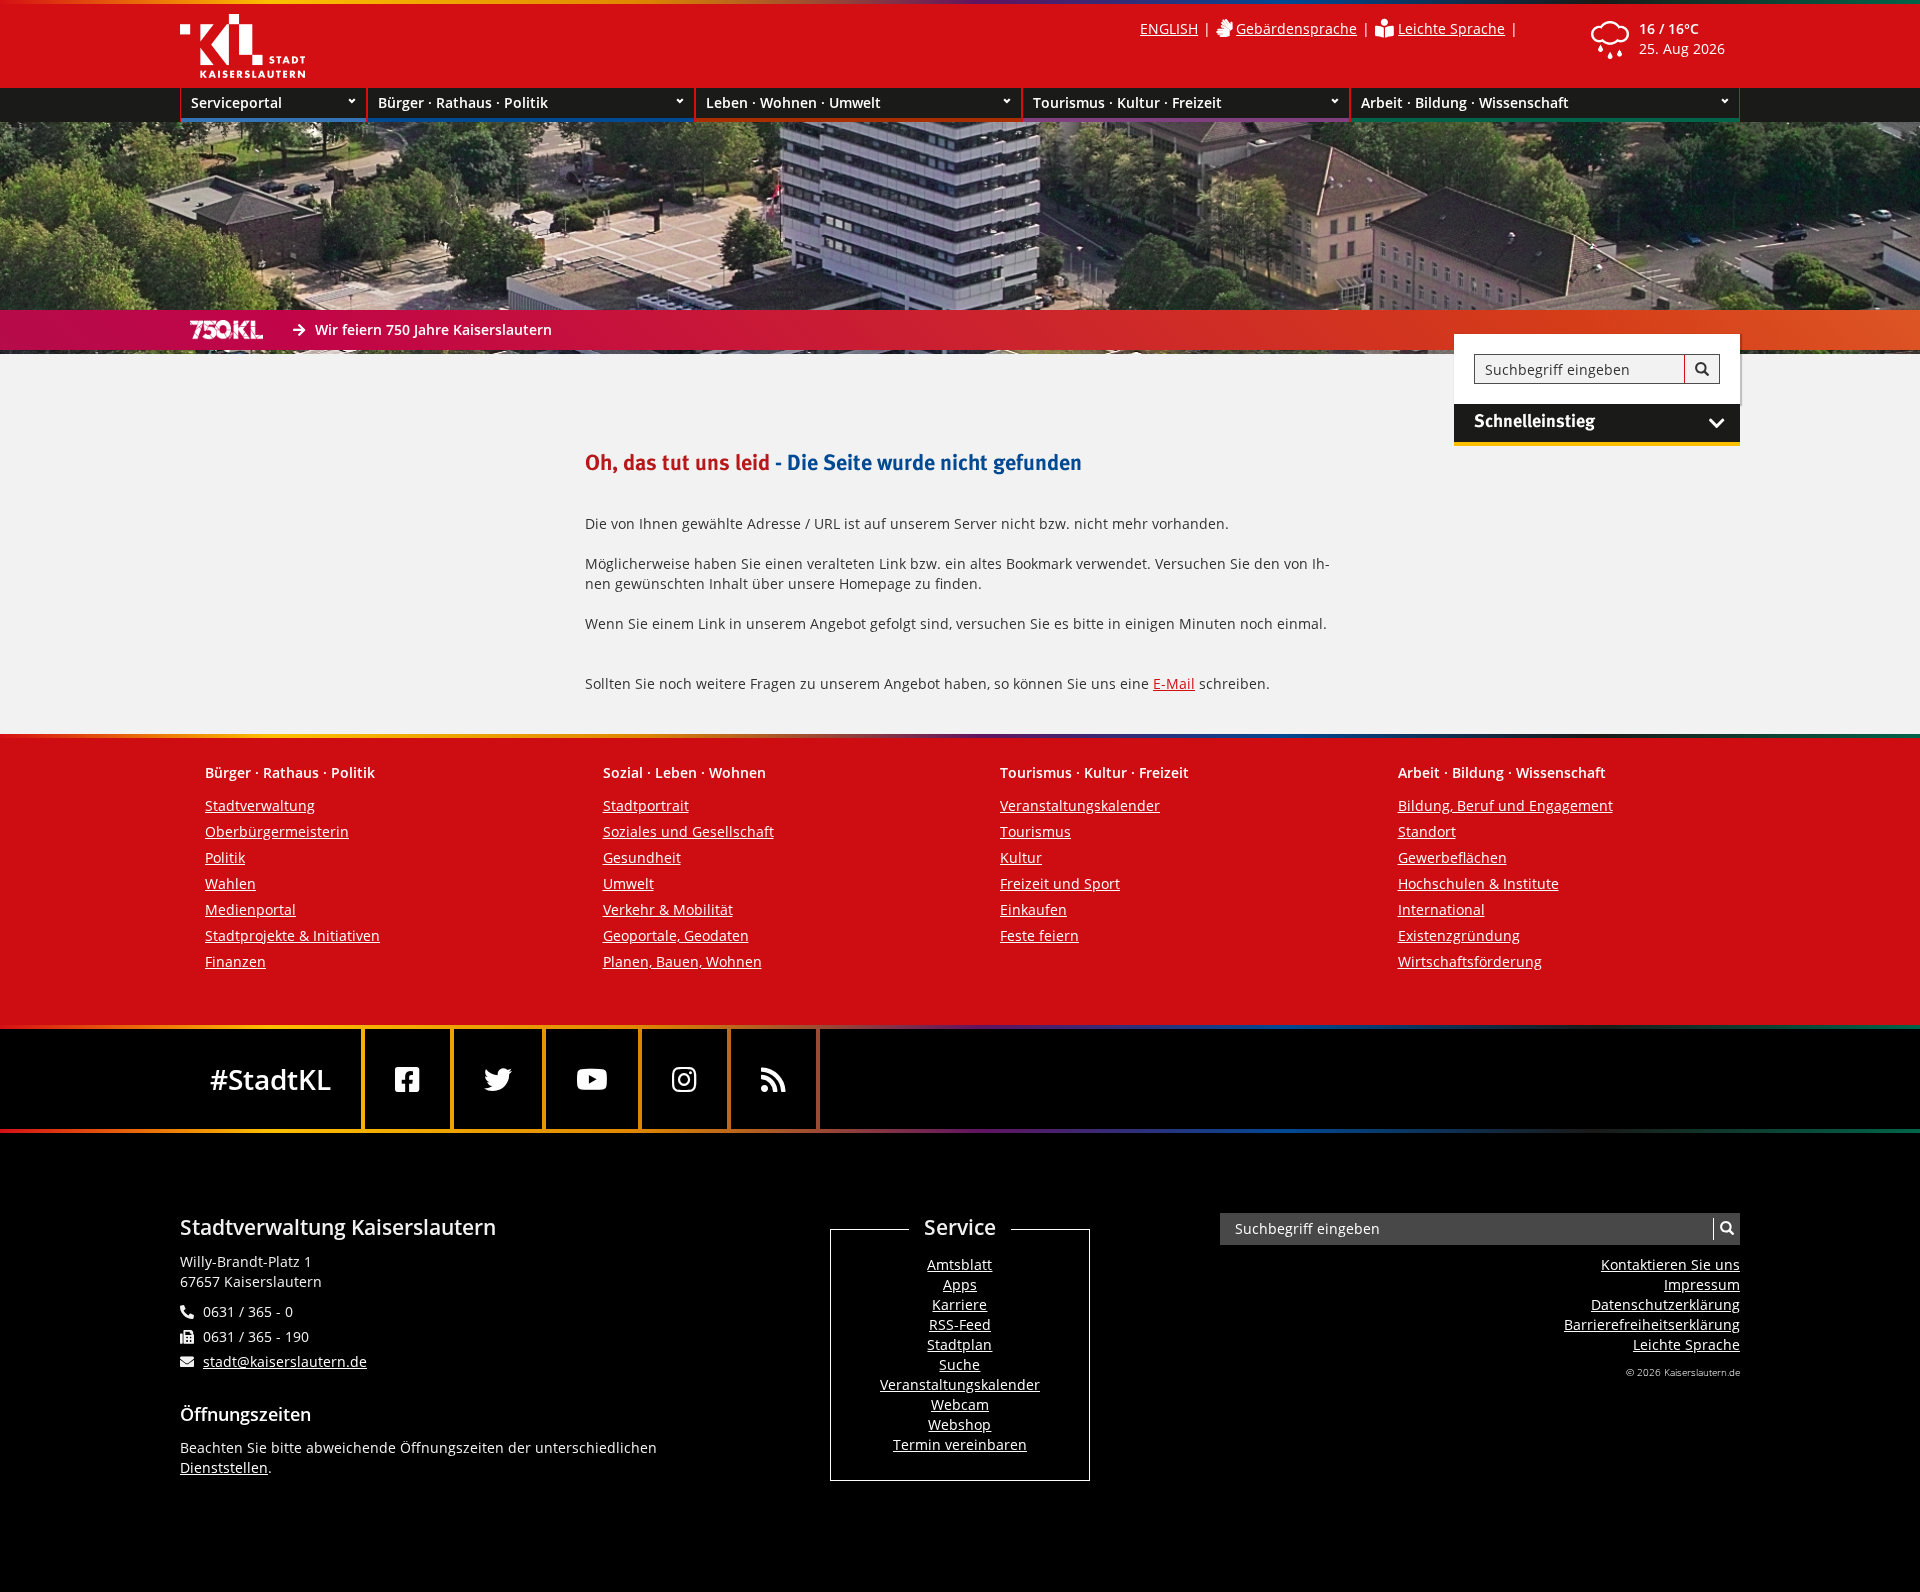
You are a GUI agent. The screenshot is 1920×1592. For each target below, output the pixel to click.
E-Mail (1174, 683)
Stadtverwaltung (260, 805)
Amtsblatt (959, 1264)
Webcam (960, 1404)
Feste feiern (1039, 935)
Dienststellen (224, 1467)
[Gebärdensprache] (1224, 28)
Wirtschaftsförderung (1470, 961)
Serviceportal (236, 102)
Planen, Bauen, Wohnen (682, 961)
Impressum (1702, 1284)
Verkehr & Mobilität (668, 909)
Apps (960, 1284)
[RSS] (773, 1079)
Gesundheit (642, 857)
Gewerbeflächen (1452, 857)
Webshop (959, 1424)
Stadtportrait (646, 805)
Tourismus (1035, 831)
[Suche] (1702, 370)
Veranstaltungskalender (1080, 805)
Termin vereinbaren (960, 1444)
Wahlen (230, 883)
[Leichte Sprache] (1384, 28)
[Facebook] (407, 1079)
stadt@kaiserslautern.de (285, 1361)
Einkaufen (1033, 909)
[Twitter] (498, 1079)
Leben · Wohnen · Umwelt (793, 102)
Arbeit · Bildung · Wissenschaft (1465, 102)
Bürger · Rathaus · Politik (463, 102)
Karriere (959, 1304)
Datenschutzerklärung (1665, 1304)
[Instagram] (684, 1079)
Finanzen (235, 961)
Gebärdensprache (1296, 28)
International (1441, 909)
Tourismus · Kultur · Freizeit (1127, 102)
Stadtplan (959, 1344)
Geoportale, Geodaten (676, 935)
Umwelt (628, 883)
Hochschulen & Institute (1478, 883)
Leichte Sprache (1451, 28)
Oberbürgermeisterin (277, 831)
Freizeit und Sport (1060, 883)
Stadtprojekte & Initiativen (292, 935)
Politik (225, 857)
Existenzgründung (1459, 935)
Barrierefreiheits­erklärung (1652, 1324)
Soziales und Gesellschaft (688, 831)
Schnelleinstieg (1534, 422)
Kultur (1021, 857)
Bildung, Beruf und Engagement (1505, 805)
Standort (1427, 831)
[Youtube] (592, 1079)
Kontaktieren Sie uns (1670, 1264)
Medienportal (250, 909)
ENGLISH (1169, 28)
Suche (959, 1364)
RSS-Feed (960, 1324)
